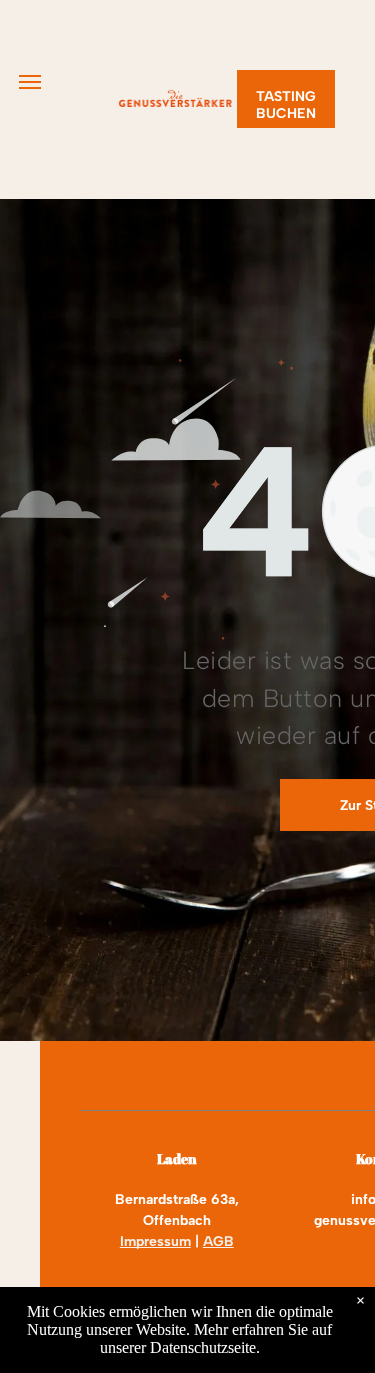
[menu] (30, 82)
